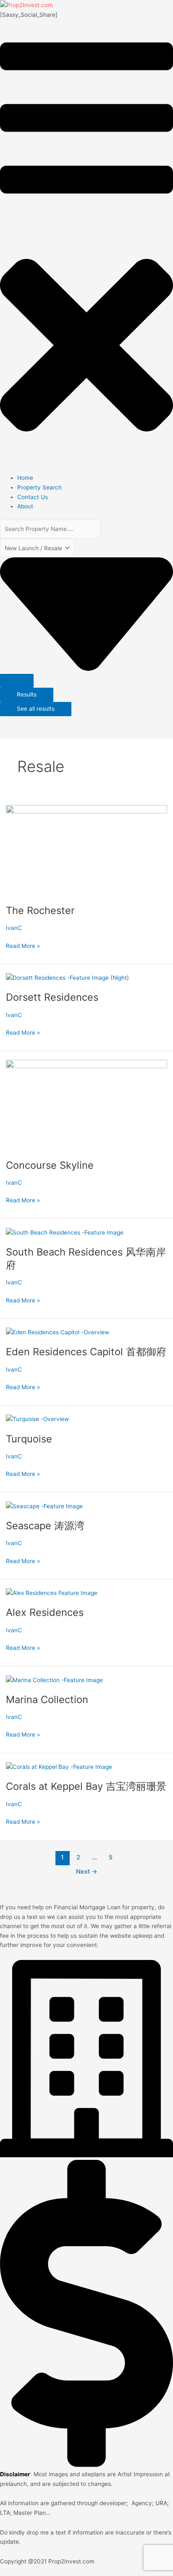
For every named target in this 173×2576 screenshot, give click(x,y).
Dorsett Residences (52, 997)
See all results (36, 709)
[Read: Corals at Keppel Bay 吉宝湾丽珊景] (59, 1766)
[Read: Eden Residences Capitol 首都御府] (58, 1332)
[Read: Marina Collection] (54, 1680)
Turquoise (29, 1439)
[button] (86, 246)
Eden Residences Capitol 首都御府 (86, 1352)
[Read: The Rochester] (87, 850)
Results (27, 694)
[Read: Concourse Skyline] (87, 1105)
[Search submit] (17, 681)
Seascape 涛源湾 (45, 1526)
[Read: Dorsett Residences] (67, 977)
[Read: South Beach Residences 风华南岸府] (65, 1232)
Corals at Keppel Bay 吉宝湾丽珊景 (86, 1786)
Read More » (23, 945)
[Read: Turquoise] (37, 1419)
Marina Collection (47, 1700)
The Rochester (40, 910)
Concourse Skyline (50, 1165)
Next (87, 1872)
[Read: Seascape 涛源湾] (44, 1506)
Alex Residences (45, 1612)
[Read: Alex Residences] (52, 1592)
